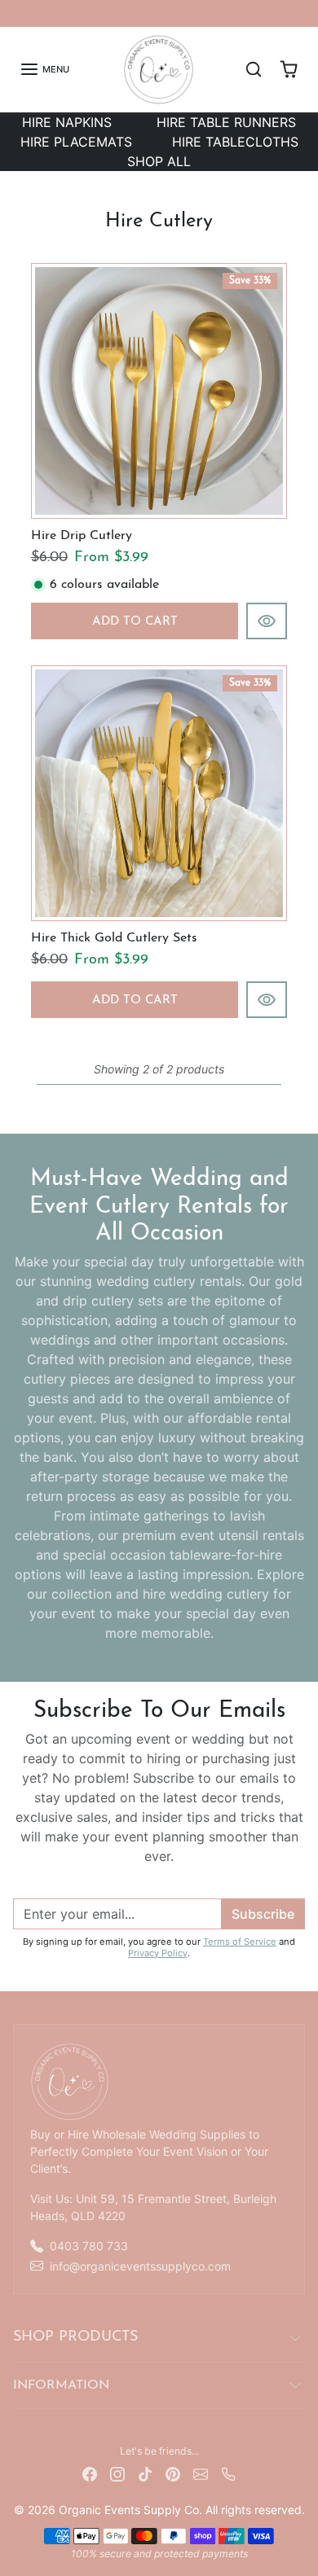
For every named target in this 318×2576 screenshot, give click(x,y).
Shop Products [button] (75, 2337)
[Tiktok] (145, 2472)
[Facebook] (90, 2472)
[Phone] (228, 2472)
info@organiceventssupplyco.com (140, 2266)
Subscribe (263, 1914)
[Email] (201, 2472)
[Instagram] (117, 2472)
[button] (44, 69)
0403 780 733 (89, 2246)
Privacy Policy (158, 1953)
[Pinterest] (173, 2472)
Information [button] (61, 2385)
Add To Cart (135, 622)
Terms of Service (240, 1942)
